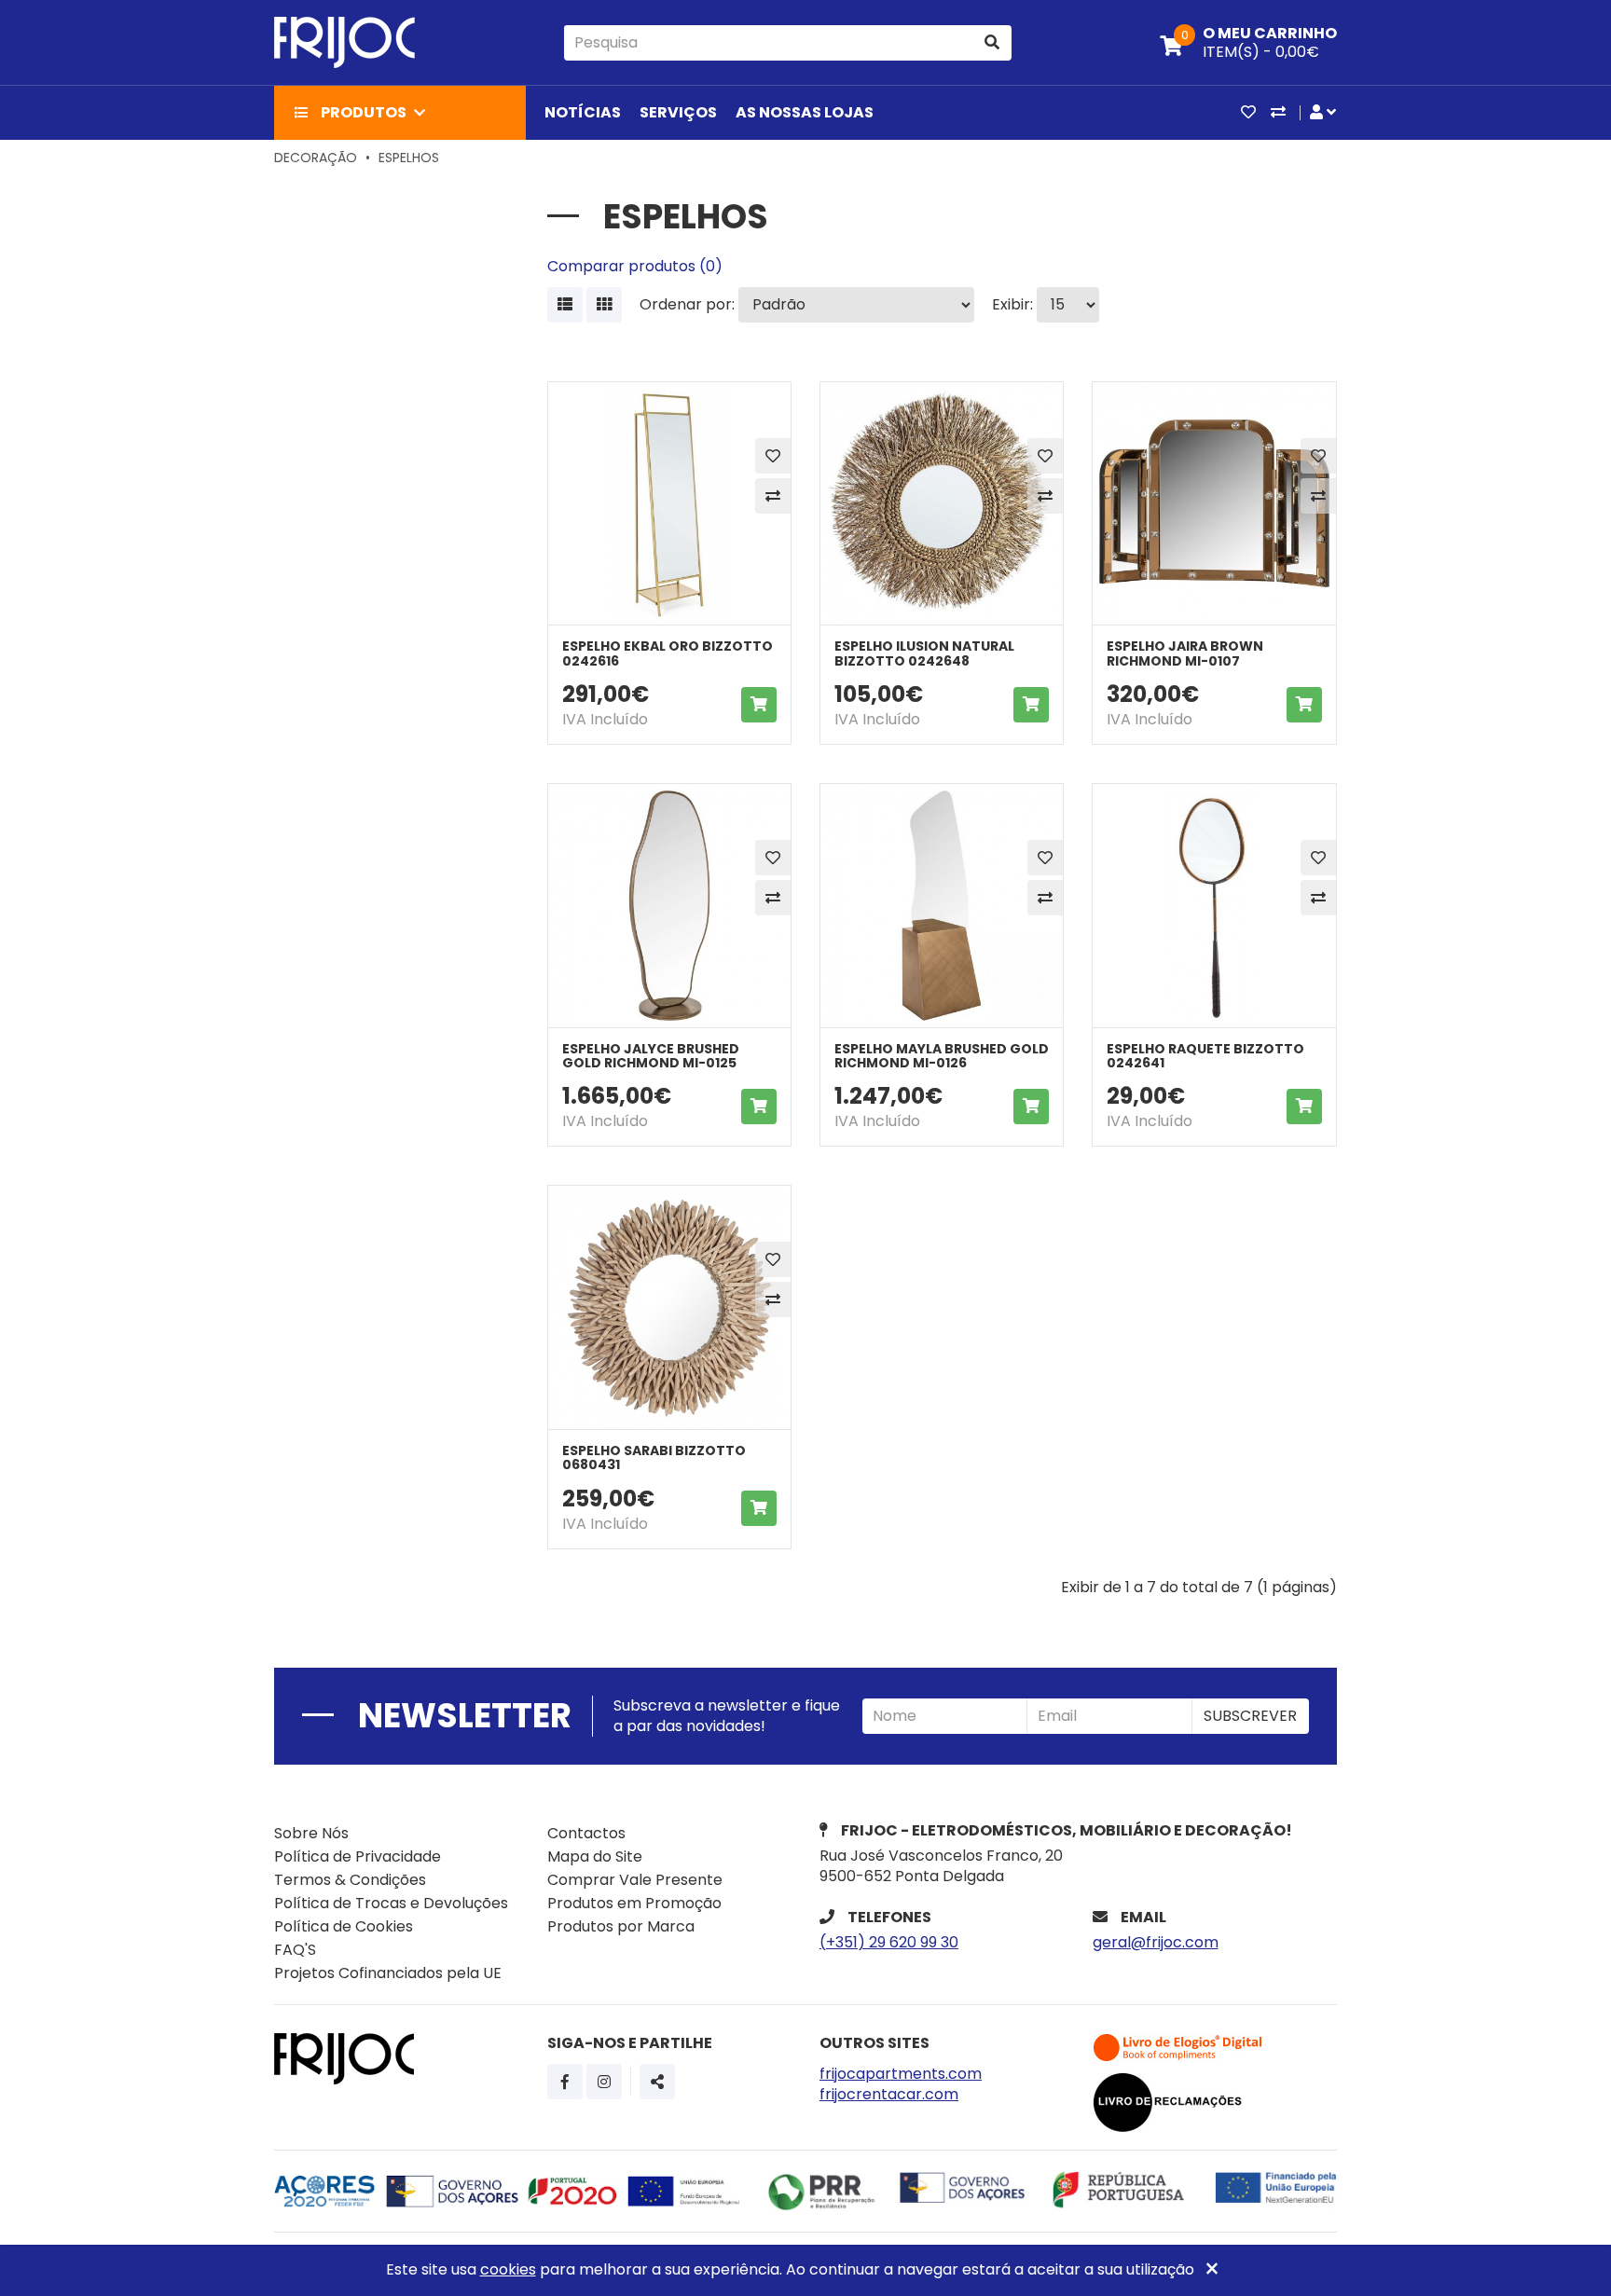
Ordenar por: (687, 305)
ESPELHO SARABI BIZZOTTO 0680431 (654, 1457)
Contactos (586, 1833)
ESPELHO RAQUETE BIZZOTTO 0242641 (1205, 1056)
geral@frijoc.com (1156, 1942)
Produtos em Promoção (634, 1903)
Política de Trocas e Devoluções (391, 1903)
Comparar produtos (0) (635, 266)
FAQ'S (295, 1950)
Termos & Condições (350, 1880)
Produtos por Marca (621, 1926)
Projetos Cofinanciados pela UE (388, 1973)
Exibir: (1012, 305)
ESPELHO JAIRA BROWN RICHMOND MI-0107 (1185, 653)
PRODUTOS (364, 112)
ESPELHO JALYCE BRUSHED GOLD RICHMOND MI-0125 (651, 1056)
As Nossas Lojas (805, 112)
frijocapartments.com (901, 2074)
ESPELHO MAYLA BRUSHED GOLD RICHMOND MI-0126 (942, 1056)
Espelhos (409, 158)
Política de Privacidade (358, 1856)
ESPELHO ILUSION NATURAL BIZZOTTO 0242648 (924, 653)
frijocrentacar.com (889, 2094)
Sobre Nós (311, 1833)
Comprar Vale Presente (635, 1880)
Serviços (678, 112)
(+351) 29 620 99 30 (889, 1942)
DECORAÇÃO (316, 158)
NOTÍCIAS (583, 112)
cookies (508, 2269)
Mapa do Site (595, 1856)
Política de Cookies (344, 1926)
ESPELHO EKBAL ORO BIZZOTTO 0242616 (668, 653)
